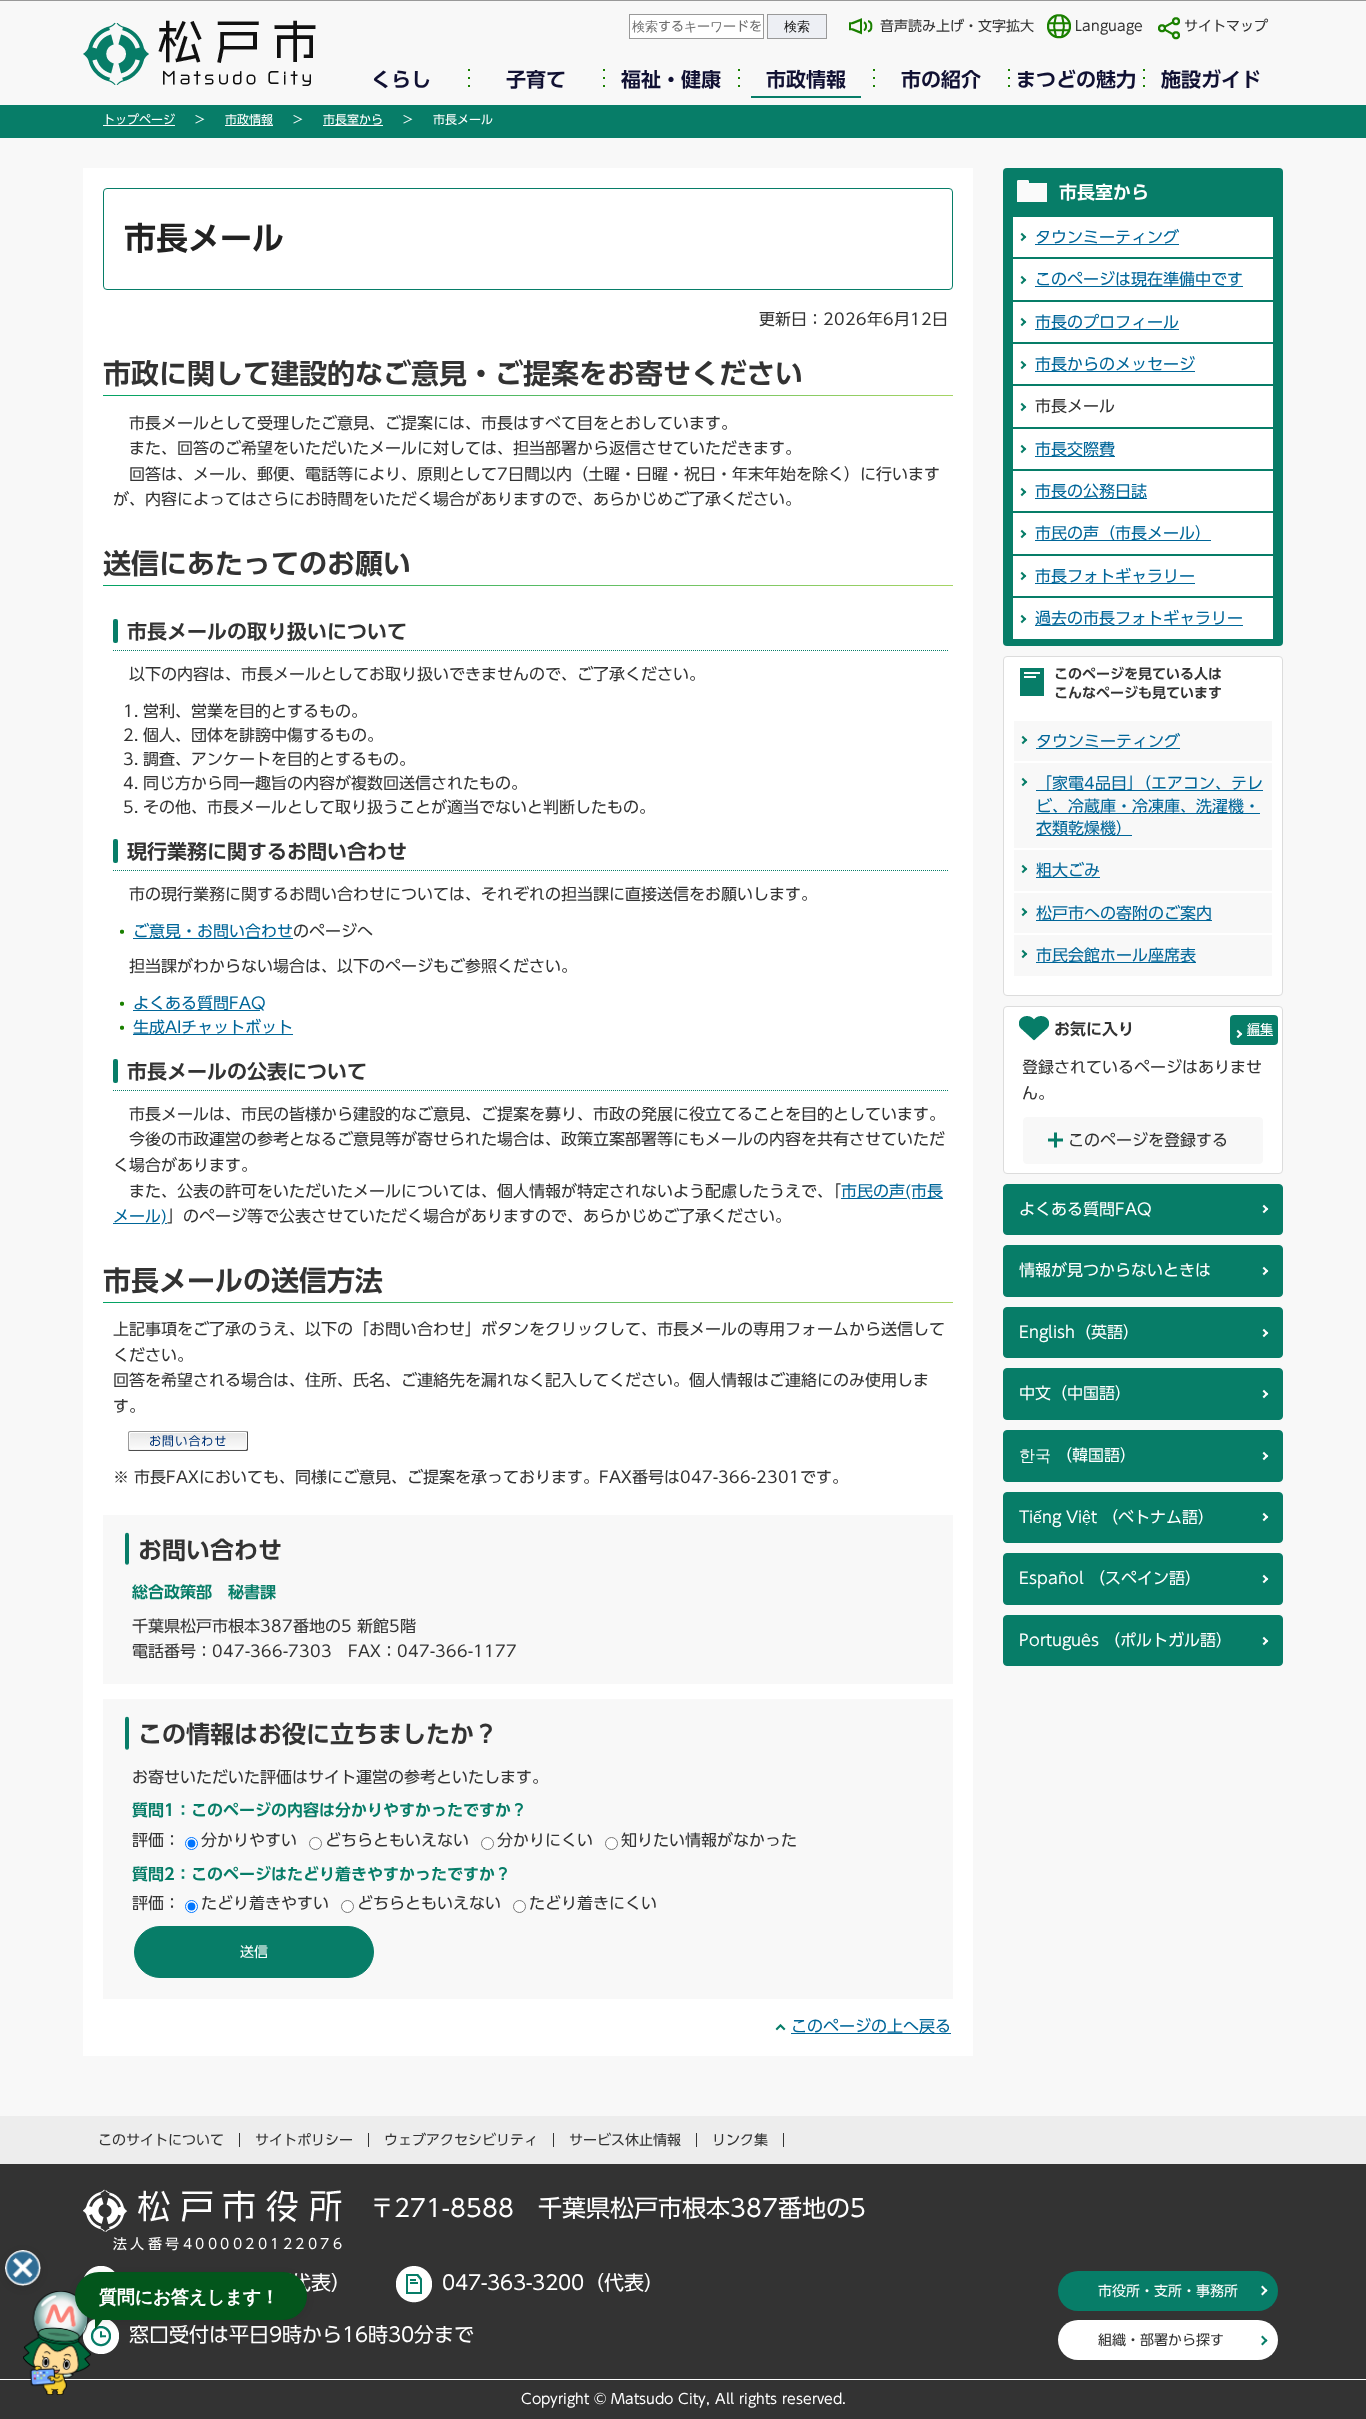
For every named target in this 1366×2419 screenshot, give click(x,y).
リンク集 (740, 2140)
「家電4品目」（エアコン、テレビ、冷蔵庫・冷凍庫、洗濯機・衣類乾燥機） (1149, 805)
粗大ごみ (1068, 870)
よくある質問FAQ (199, 1003)
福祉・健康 (671, 79)
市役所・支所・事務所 (1168, 2291)
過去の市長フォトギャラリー (1139, 618)
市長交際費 (1075, 449)
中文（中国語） (1075, 1393)
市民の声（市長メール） (1123, 533)
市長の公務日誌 (1091, 491)
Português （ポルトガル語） (1125, 1640)
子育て (536, 79)
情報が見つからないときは (1115, 1270)
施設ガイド (1211, 79)
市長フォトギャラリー (1115, 576)
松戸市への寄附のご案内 (1124, 913)
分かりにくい (545, 1840)
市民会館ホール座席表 (1116, 955)
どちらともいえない (397, 1840)
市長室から (353, 119)
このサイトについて (161, 2140)
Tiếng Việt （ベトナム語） (1116, 1517)
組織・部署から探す (1161, 2340)
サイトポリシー (304, 2140)
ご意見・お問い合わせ (213, 931)
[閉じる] (23, 2268)
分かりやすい (249, 1840)
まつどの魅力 (1076, 79)
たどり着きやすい (265, 1903)
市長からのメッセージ (1115, 364)
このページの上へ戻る (871, 2026)
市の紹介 (941, 79)
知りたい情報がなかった (709, 1840)
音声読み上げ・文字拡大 (957, 26)
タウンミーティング (1107, 237)
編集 (1260, 1029)
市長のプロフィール (1107, 322)
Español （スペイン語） (1110, 1578)
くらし (401, 79)
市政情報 (806, 79)
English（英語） (1079, 1332)
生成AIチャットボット (213, 1027)
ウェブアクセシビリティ (461, 2140)
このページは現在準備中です (1139, 279)
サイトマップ (1226, 26)
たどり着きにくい (593, 1903)
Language (1109, 26)
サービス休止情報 (625, 2140)
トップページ (139, 119)
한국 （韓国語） (1077, 1455)
